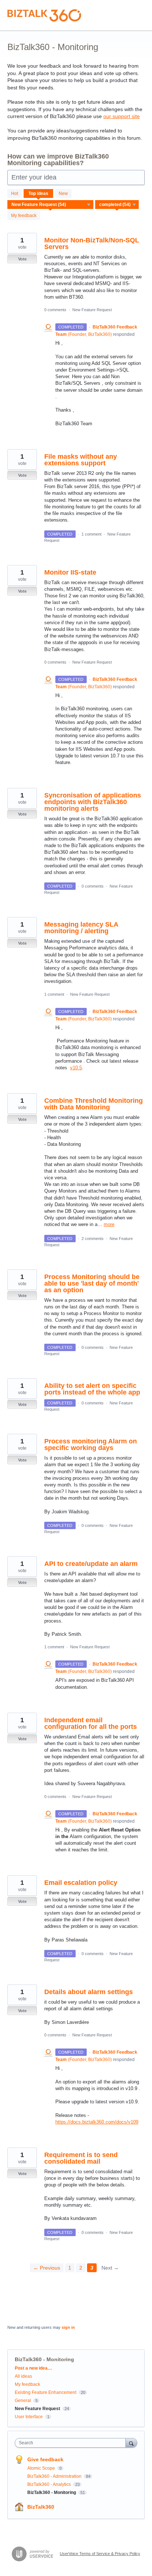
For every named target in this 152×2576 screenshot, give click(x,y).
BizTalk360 (41, 2507)
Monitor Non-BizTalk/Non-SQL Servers (92, 244)
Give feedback (45, 2459)
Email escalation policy (81, 1883)
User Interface (29, 2417)
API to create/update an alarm (91, 1564)
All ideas (23, 2376)
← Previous (47, 2268)
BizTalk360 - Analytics (50, 2484)
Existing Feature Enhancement (46, 2392)
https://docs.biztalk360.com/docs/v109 (97, 2122)
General (23, 2401)
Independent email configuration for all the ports (91, 1723)
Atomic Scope (42, 2468)
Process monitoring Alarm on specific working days (91, 1445)
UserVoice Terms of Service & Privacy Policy (100, 2554)
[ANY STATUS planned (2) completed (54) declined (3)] (117, 205)
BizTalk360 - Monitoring (52, 2492)
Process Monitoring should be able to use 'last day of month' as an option (92, 1283)
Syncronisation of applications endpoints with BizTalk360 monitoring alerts (93, 802)
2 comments (93, 1239)
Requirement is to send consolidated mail (81, 2158)
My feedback (24, 216)
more (109, 1224)
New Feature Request (92, 310)
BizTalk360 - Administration (55, 2476)
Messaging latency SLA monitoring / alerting (81, 928)
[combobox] (72, 2443)
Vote (22, 259)
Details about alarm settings (89, 1992)
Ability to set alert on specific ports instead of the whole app (92, 1389)
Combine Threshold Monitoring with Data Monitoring (94, 1104)
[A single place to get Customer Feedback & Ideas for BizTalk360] (44, 15)
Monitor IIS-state (70, 572)
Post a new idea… (33, 2368)
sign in (68, 2327)
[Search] (131, 2443)
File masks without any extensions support (81, 460)
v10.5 (76, 1068)
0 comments (55, 310)
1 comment (91, 534)
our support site (122, 116)
